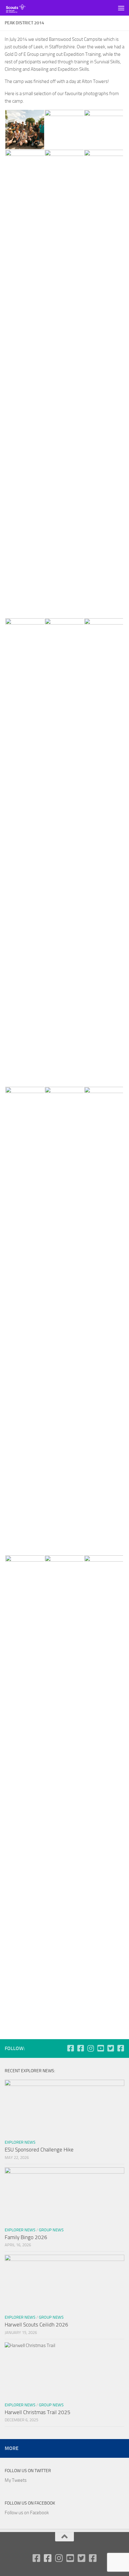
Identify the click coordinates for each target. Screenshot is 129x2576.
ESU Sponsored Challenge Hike (39, 2150)
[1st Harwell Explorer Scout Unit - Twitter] (111, 2048)
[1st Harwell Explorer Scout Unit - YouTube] (101, 2048)
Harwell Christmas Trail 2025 (38, 2412)
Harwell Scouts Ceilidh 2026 (36, 2325)
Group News (51, 2230)
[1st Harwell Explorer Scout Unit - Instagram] (90, 2048)
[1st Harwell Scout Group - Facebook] (70, 2048)
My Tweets (16, 2480)
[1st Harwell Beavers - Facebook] (80, 2048)
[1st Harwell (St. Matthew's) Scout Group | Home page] (20, 8)
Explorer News (20, 2142)
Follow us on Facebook (30, 2503)
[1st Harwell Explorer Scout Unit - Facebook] (121, 2048)
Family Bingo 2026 (26, 2237)
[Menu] (121, 8)
